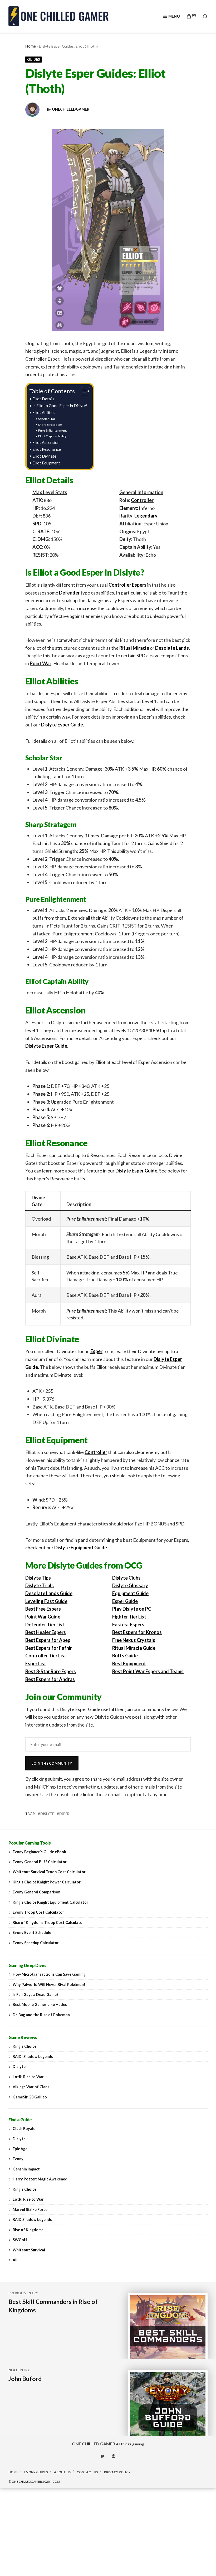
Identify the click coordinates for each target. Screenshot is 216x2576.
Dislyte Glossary (130, 1585)
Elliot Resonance (47, 449)
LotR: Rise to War (28, 2077)
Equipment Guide (130, 1593)
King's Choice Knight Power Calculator (47, 1882)
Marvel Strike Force (30, 2209)
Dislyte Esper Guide (62, 725)
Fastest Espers (128, 1625)
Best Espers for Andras (50, 1679)
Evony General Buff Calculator (40, 1862)
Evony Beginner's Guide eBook (39, 1852)
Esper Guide (125, 1601)
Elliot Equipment (46, 463)
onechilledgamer (71, 109)
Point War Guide (43, 1617)
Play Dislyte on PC (132, 1609)
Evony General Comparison (36, 1892)
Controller (142, 500)
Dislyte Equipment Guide (81, 1548)
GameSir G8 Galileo (30, 2097)
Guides (34, 59)
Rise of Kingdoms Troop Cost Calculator (48, 1922)
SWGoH (20, 2240)
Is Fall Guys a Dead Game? (35, 1994)
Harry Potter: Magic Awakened (40, 2179)
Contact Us (87, 2472)
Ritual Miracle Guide (134, 1648)
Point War (41, 663)
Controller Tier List (46, 1656)
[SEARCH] (203, 16)
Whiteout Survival (29, 2250)
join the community (52, 1763)
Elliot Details (43, 399)
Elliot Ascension (46, 442)
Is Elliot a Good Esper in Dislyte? (60, 406)
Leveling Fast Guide (46, 1601)
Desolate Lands (172, 648)
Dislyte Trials (40, 1585)
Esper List (36, 1663)
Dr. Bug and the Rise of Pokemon (41, 2015)
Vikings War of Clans (31, 2087)
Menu (174, 16)
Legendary (146, 516)
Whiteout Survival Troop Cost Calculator (49, 1872)
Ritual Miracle (134, 648)
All (15, 2260)
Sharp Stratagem (50, 425)
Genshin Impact (26, 2169)
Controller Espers (127, 585)
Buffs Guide (125, 1656)
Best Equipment (129, 1663)
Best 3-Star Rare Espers (51, 1671)
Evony (18, 2159)
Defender (69, 593)
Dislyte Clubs (126, 1578)
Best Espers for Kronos (137, 1632)
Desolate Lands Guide (49, 1593)
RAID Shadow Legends (32, 2219)
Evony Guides (36, 2472)
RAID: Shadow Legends (33, 2057)
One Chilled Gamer (94, 2444)
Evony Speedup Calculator (36, 1943)
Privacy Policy (117, 2472)
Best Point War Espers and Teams (148, 1671)
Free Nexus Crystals (134, 1640)
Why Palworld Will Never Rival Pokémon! (49, 1985)
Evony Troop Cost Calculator (38, 1912)
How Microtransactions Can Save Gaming (49, 1974)
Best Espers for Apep (48, 1640)
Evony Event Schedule (32, 1932)
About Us (62, 2472)
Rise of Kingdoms (28, 2230)
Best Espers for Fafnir (49, 1648)
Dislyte (47, 1814)
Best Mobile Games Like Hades (40, 2004)
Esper (96, 1351)
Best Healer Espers (46, 1632)
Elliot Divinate (44, 456)
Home (31, 46)
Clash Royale (24, 2129)
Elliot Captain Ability (52, 436)
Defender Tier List (45, 1625)
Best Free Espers (43, 1609)
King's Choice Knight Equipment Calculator (50, 1902)
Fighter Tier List (129, 1617)
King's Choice (24, 2046)
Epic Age (20, 2149)
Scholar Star (47, 419)
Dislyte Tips (38, 1578)
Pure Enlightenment (52, 430)
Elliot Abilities (44, 413)
